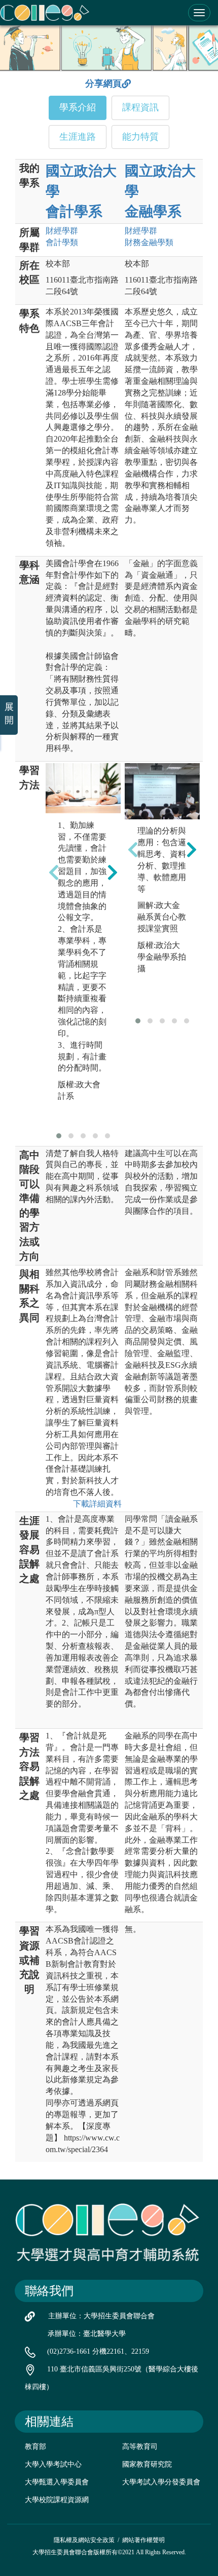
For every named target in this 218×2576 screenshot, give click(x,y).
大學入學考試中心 (53, 2464)
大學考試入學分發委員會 (161, 2482)
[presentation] (54, 873)
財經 (62, 231)
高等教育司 (140, 2447)
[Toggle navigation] (199, 13)
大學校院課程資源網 (57, 2500)
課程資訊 (140, 107)
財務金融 (149, 242)
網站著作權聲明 (143, 2540)
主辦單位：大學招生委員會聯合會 (101, 2316)
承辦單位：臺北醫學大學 (87, 2334)
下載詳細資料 (97, 1504)
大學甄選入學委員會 (57, 2482)
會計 (62, 242)
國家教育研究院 (147, 2464)
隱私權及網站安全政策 (84, 2540)
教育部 (35, 2447)
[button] (59, 1136)
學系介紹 (78, 107)
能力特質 (140, 137)
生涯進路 (78, 137)
